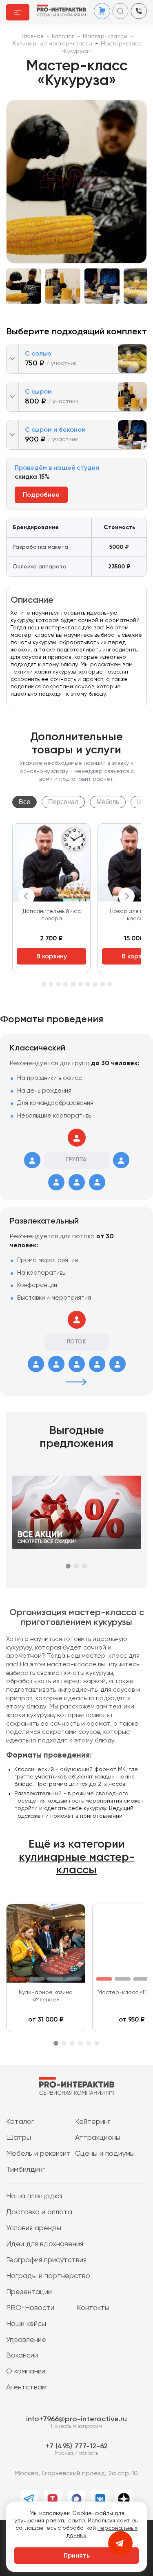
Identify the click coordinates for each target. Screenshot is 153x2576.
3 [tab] (84, 1566)
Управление (26, 2340)
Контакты (93, 2308)
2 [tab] (76, 1566)
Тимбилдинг (26, 2170)
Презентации (29, 2292)
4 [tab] (44, 984)
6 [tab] (58, 984)
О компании (26, 2371)
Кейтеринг (93, 2122)
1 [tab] (68, 1566)
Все (24, 802)
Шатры (19, 2138)
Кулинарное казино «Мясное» (46, 1996)
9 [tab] (80, 984)
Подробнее (41, 495)
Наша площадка (34, 2196)
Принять (77, 2556)
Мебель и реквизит (38, 2154)
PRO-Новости (30, 2308)
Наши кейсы (26, 2324)
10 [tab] (88, 984)
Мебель (108, 802)
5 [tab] (51, 984)
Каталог (20, 2122)
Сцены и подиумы (105, 2154)
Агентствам (26, 2387)
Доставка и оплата (39, 2212)
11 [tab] (95, 984)
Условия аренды (34, 2228)
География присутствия (46, 2260)
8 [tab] (73, 984)
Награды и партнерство (48, 2276)
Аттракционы (98, 2138)
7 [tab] (66, 984)
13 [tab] (110, 984)
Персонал (63, 802)
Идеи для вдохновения (45, 2244)
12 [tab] (102, 984)
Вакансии (22, 2355)
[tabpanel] (51, 898)
